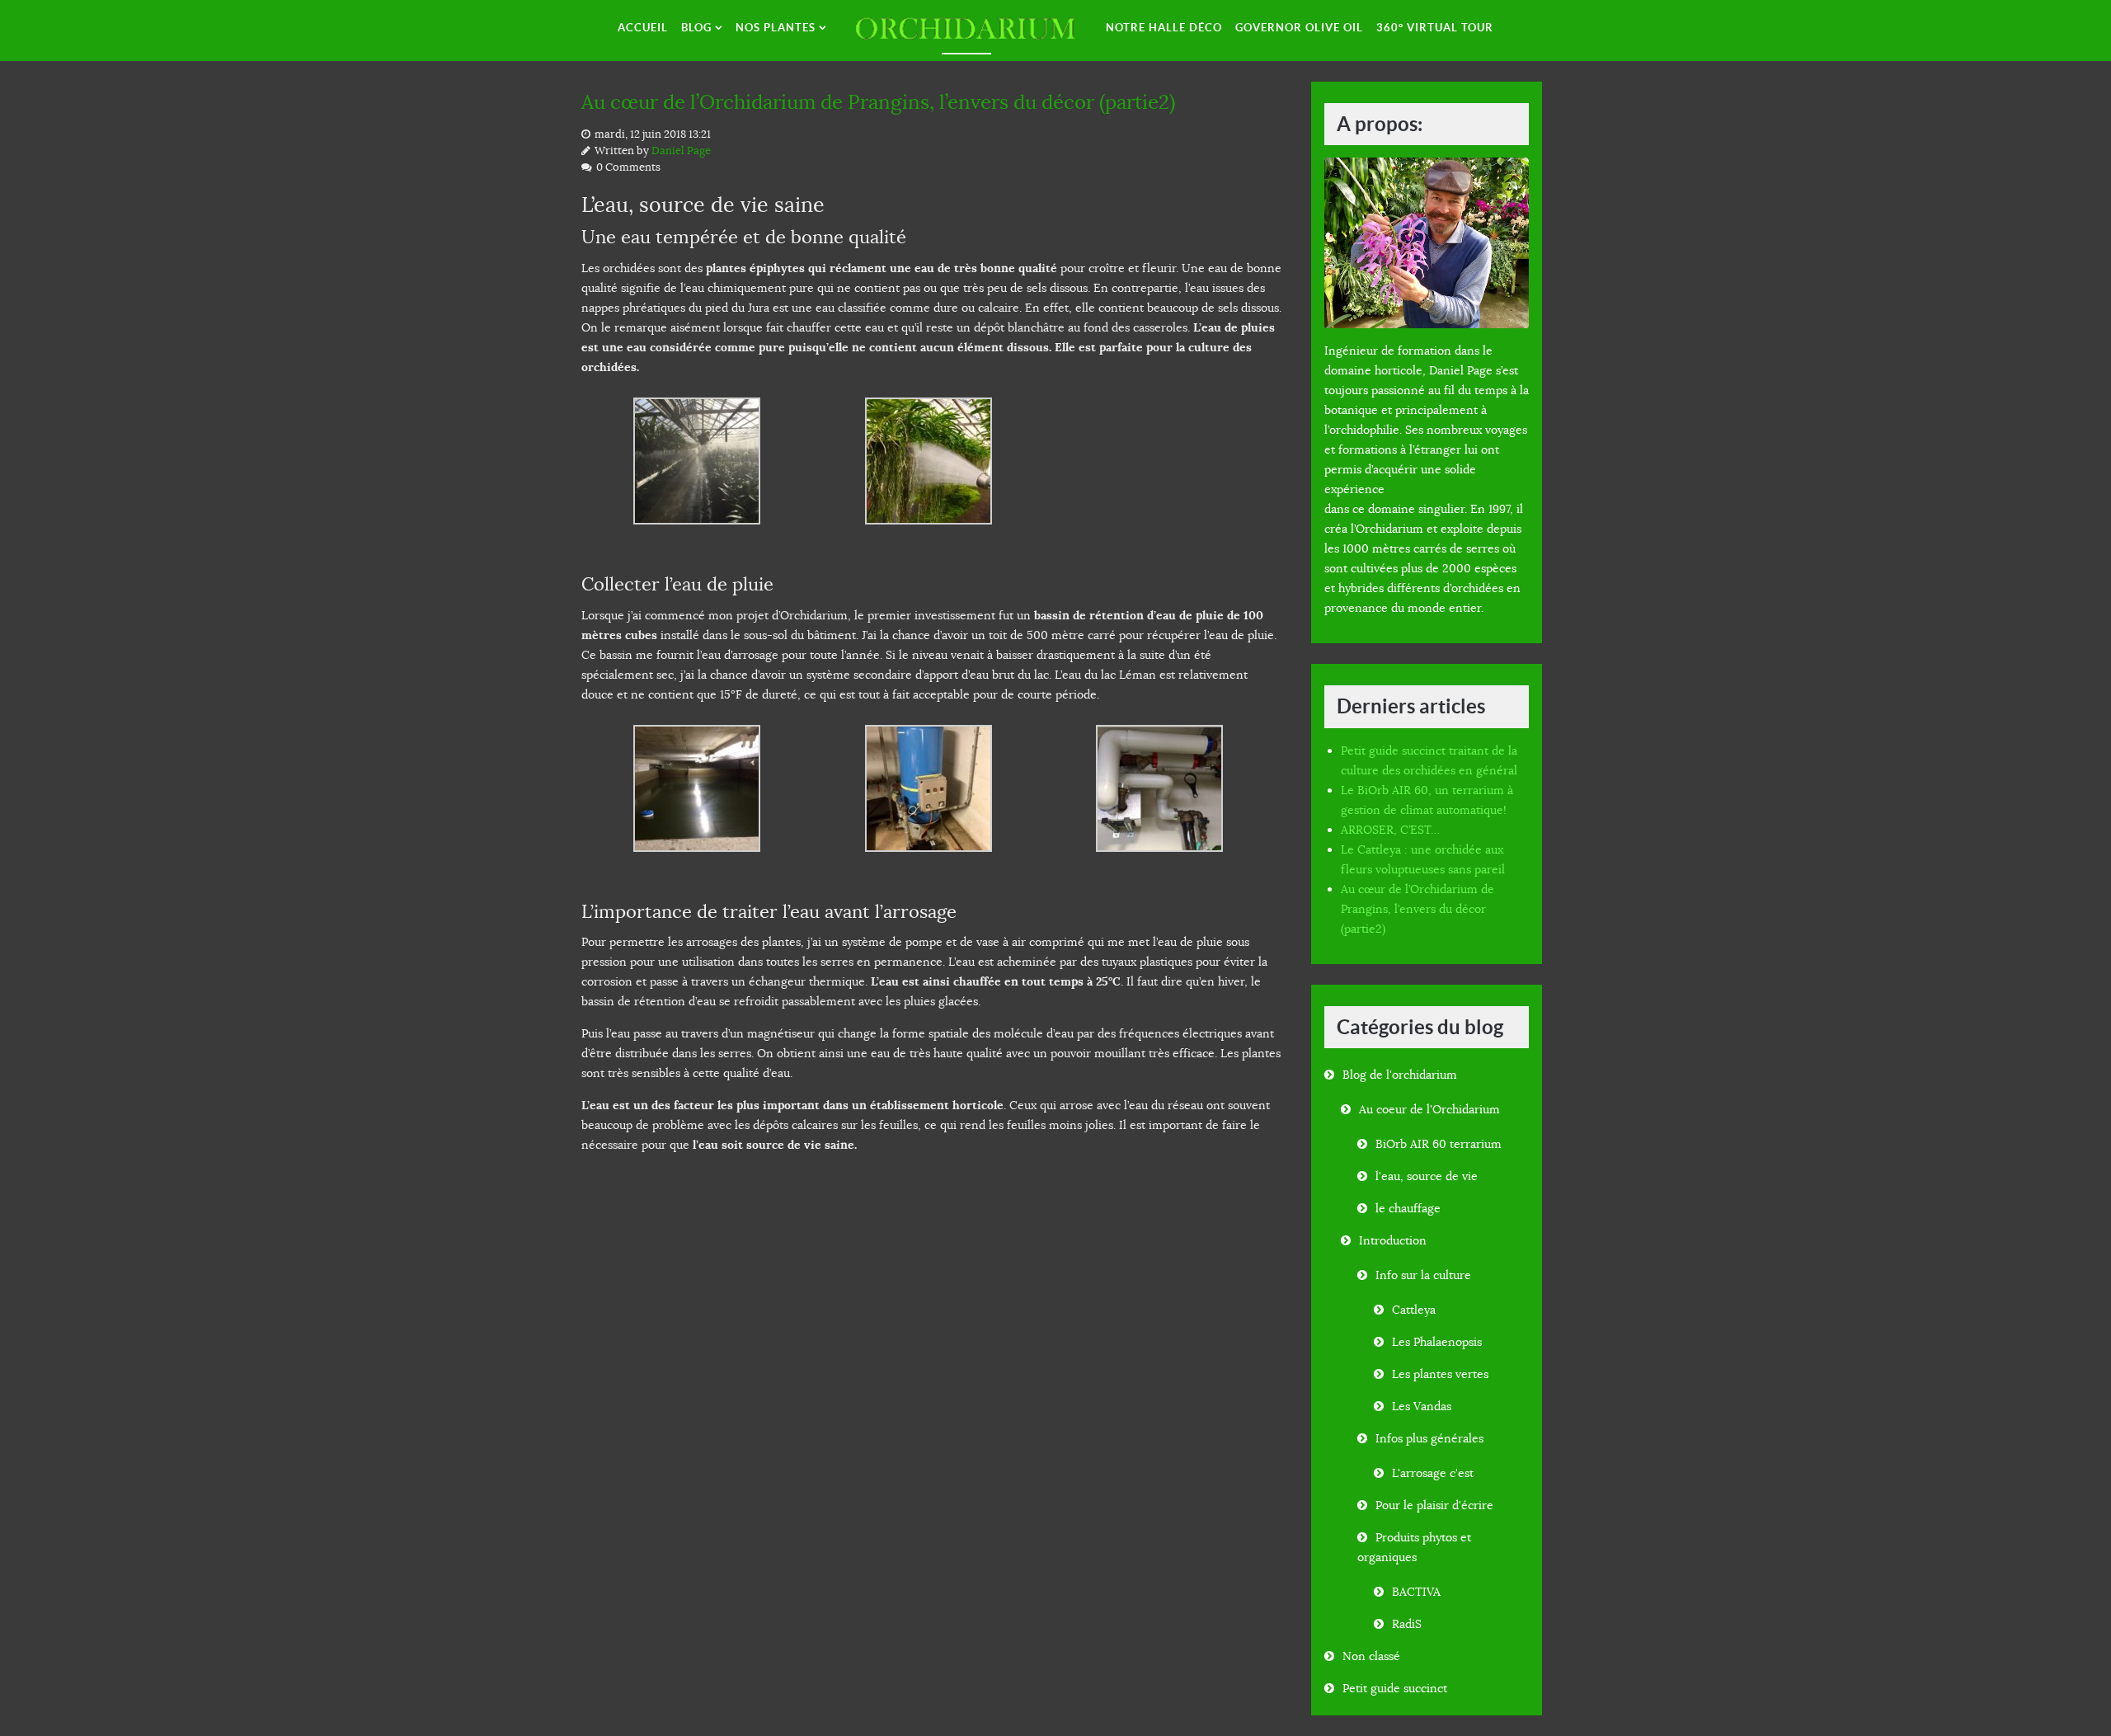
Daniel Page (681, 151)
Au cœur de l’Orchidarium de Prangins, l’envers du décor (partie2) (878, 102)
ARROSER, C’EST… (1390, 830)
